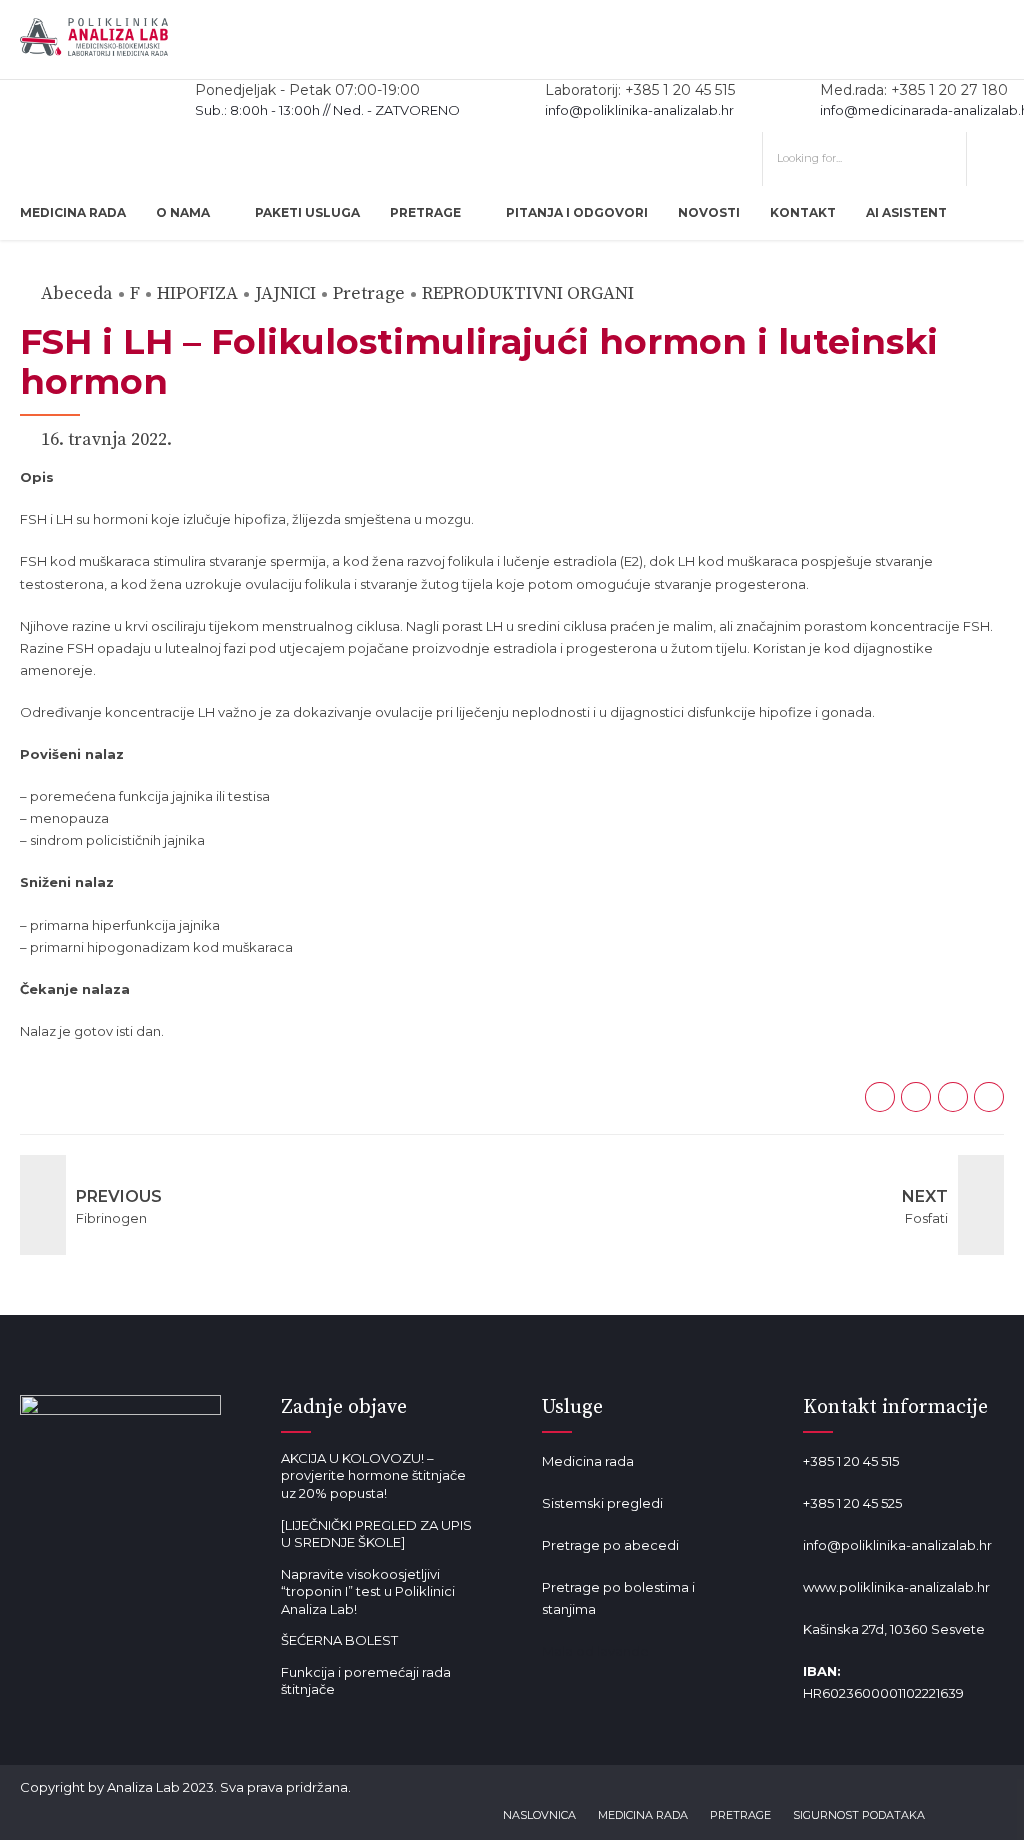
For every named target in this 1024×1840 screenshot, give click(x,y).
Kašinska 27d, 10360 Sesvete (894, 1629)
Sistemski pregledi (602, 1503)
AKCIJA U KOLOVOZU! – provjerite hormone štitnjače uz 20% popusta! (373, 1475)
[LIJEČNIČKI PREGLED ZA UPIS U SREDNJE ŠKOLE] (376, 1534)
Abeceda (77, 293)
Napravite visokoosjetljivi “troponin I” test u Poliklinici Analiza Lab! (368, 1591)
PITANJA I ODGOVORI (577, 212)
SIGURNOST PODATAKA (859, 1815)
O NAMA (183, 212)
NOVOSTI (709, 212)
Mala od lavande (595, 1651)
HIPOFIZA (197, 293)
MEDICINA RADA (73, 212)
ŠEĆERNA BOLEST (339, 1640)
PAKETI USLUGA (307, 212)
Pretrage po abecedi (610, 1545)
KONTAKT (803, 212)
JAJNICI (285, 293)
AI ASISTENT (906, 212)
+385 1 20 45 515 (851, 1461)
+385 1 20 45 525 (852, 1503)
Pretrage (369, 293)
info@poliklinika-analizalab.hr (897, 1545)
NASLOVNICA (539, 1815)
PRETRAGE (425, 212)
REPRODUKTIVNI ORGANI (528, 293)
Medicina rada (588, 1461)
